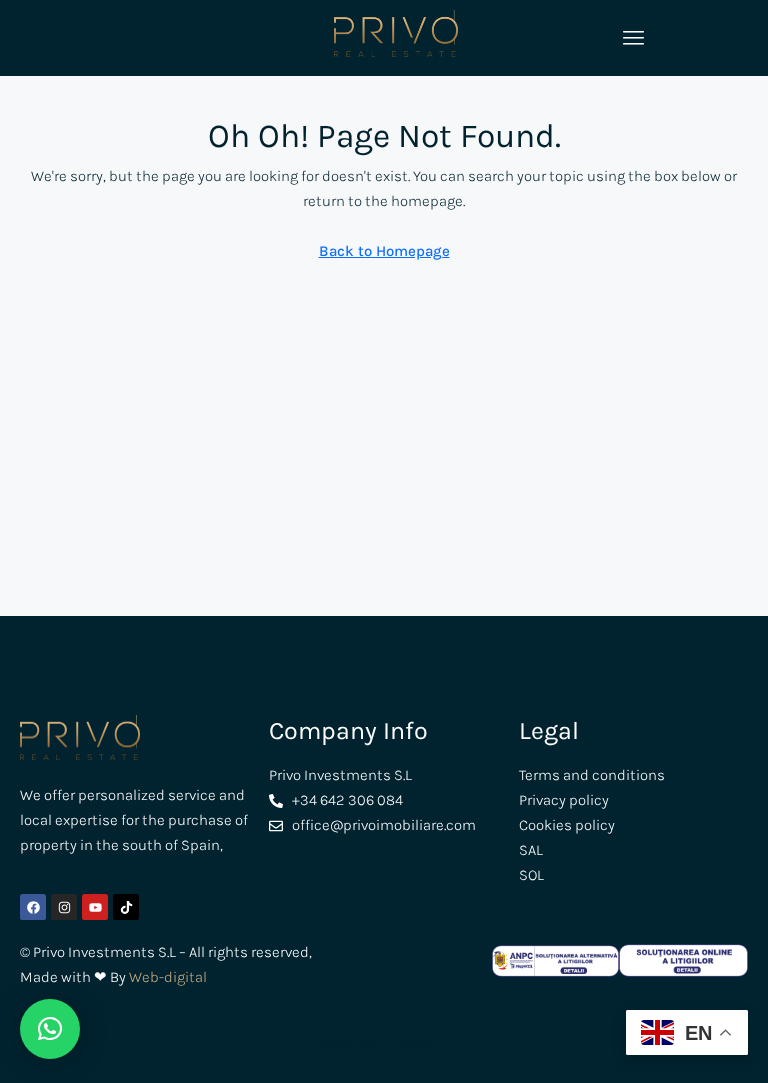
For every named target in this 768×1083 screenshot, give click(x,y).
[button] (50, 1029)
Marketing (418, 1042)
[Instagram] (64, 907)
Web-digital (168, 977)
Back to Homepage (384, 251)
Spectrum (348, 1042)
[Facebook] (33, 907)
